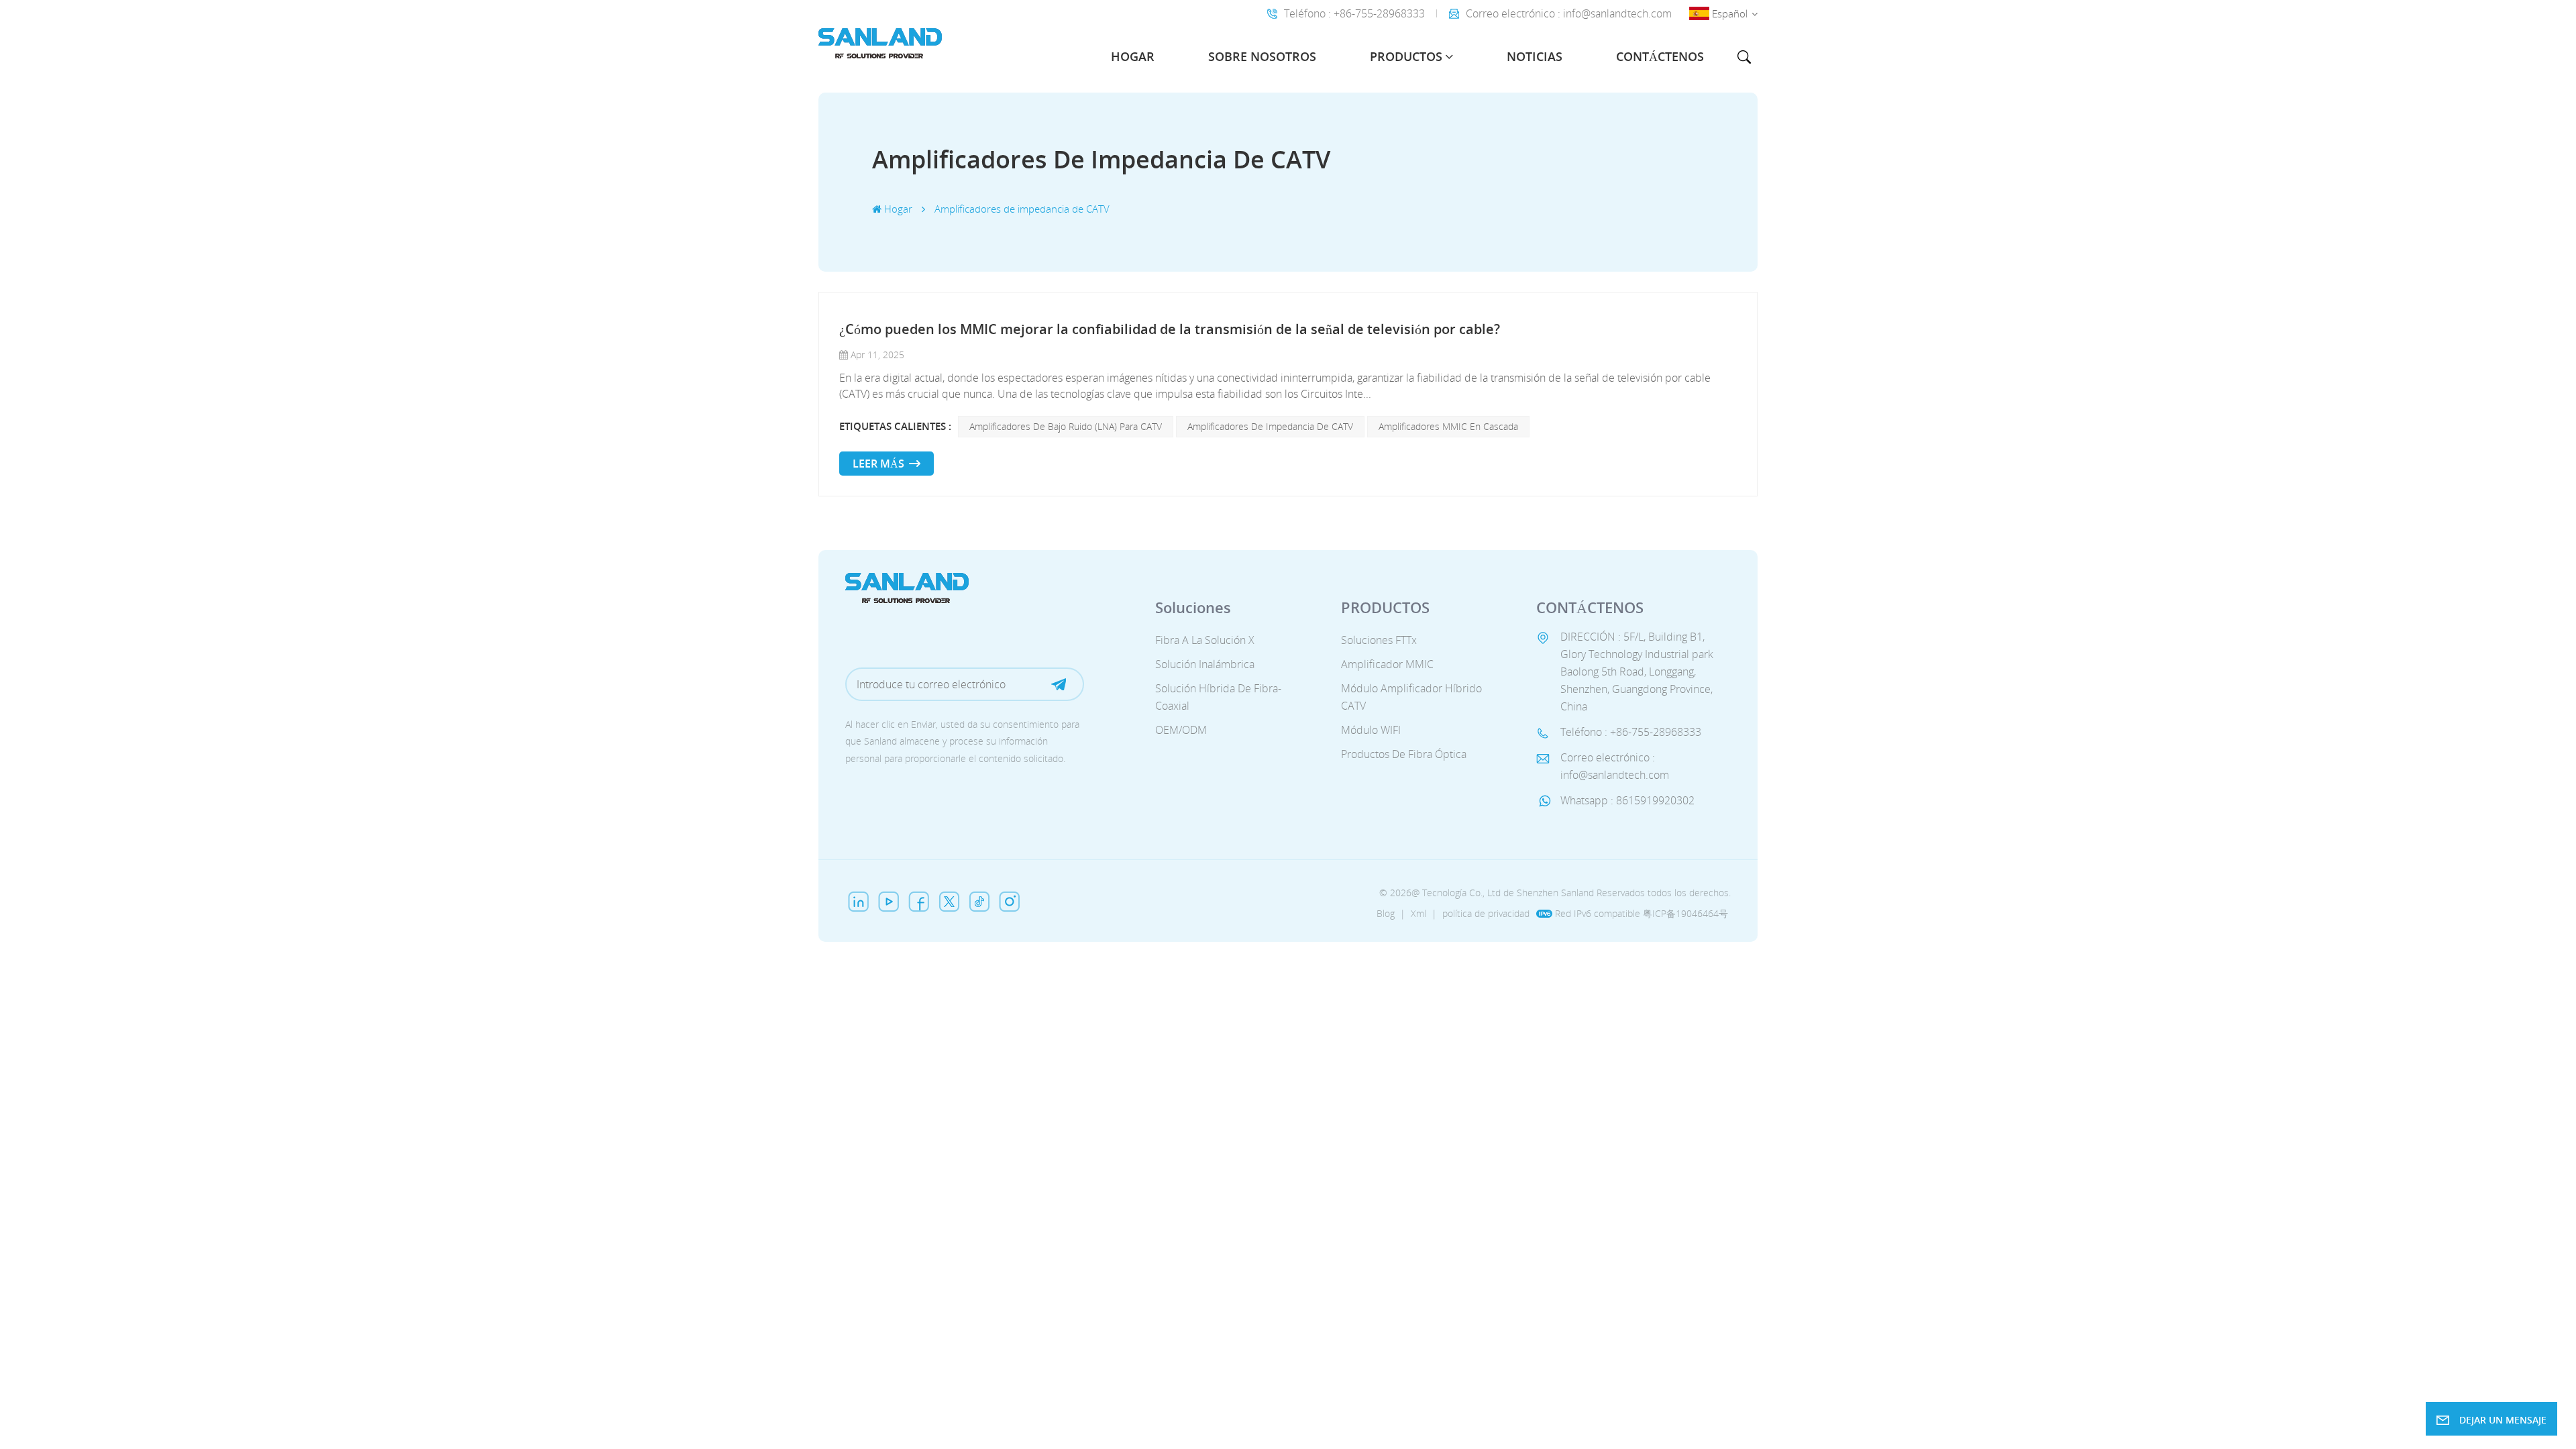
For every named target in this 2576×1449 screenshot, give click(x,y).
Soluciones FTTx (1379, 640)
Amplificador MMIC (1387, 664)
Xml (1418, 913)
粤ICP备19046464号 (1685, 913)
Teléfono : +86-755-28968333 (1354, 13)
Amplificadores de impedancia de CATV (1270, 426)
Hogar (1133, 56)
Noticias (1535, 56)
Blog (1386, 913)
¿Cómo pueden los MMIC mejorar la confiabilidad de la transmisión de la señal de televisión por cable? (1170, 329)
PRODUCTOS (1406, 56)
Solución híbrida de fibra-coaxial (1218, 697)
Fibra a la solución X (1205, 640)
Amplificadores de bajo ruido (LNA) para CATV (1066, 426)
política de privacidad (1486, 913)
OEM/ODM (1181, 730)
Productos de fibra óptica (1404, 754)
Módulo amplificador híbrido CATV (1411, 697)
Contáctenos (1660, 56)
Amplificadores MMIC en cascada (1448, 426)
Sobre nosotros (1262, 56)
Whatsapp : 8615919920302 (1627, 800)
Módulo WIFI (1371, 730)
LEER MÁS (878, 464)
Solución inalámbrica (1205, 664)
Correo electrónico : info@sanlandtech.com (1569, 13)
